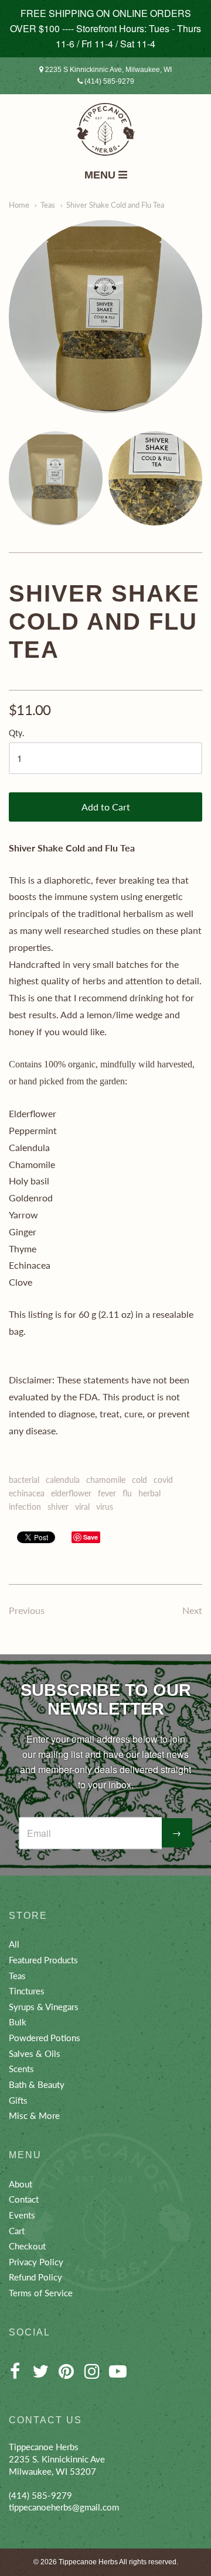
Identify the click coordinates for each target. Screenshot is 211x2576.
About (21, 2184)
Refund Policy (35, 2277)
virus (105, 1507)
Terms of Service (41, 2293)
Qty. (16, 733)
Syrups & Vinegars (44, 2007)
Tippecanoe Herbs (88, 2562)
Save (91, 1537)
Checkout (27, 2246)
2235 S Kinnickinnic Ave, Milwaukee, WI (108, 70)
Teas (48, 205)
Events (22, 2215)
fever (107, 1493)
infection (25, 1507)
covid (163, 1480)
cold (139, 1480)
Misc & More (34, 2115)
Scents (21, 2069)
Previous (27, 1610)
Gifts (18, 2100)
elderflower (71, 1493)
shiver (58, 1507)
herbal (149, 1493)
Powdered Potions (45, 2038)
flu (127, 1493)
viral (82, 1507)
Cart (17, 2231)
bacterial (24, 1480)
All (14, 1944)
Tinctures (27, 1991)
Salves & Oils (35, 2053)
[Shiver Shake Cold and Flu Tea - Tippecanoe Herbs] (105, 317)
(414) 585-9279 (108, 81)
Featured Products (43, 1960)
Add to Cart (106, 807)
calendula (63, 1480)
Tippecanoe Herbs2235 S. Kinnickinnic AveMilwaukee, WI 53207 (57, 2459)
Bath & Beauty (37, 2084)
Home (19, 205)
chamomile (106, 1480)
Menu (101, 175)
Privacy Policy (36, 2262)
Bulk (18, 2022)
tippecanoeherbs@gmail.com (64, 2507)
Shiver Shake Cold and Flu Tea (115, 205)
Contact (24, 2199)
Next (192, 1610)
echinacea (27, 1493)
